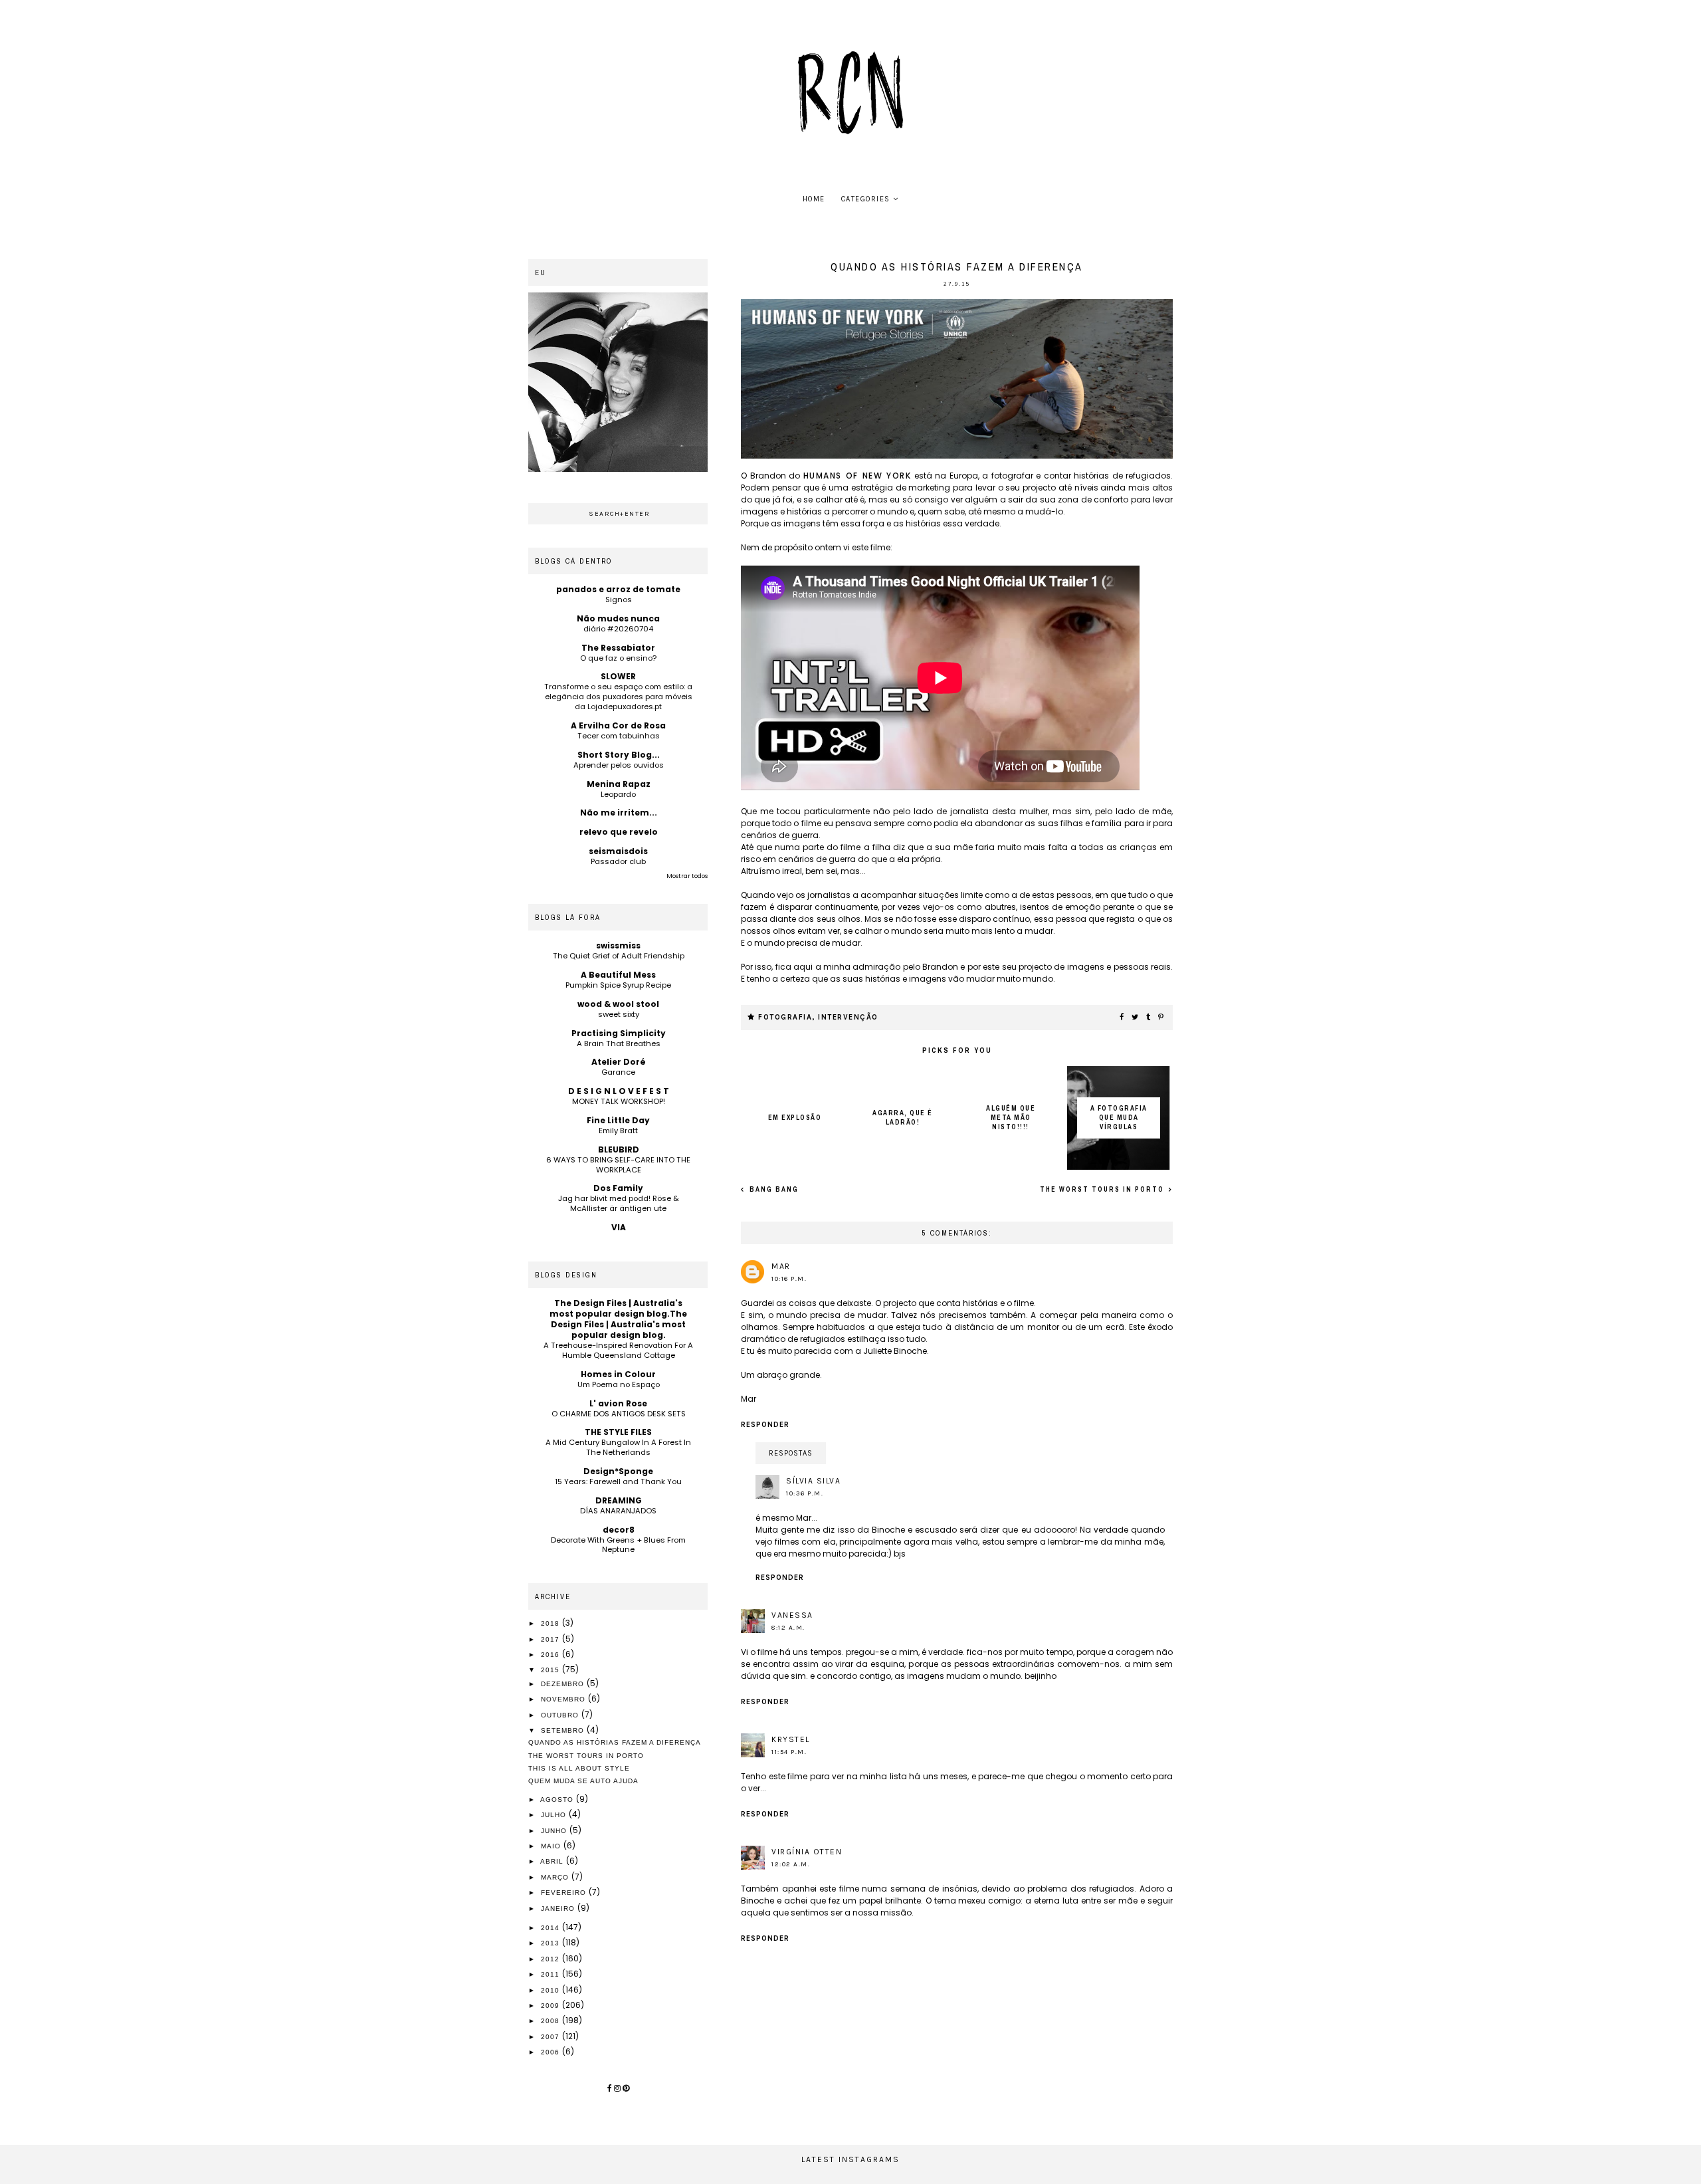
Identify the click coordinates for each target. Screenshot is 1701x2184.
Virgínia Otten (807, 1852)
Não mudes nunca (618, 618)
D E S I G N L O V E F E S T (619, 1091)
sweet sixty (619, 1014)
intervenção (848, 1017)
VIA (619, 1227)
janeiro (559, 1909)
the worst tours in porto (1103, 1189)
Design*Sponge (618, 1471)
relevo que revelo (619, 832)
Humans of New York (857, 476)
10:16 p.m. (789, 1279)
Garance (618, 1072)
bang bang (773, 1189)
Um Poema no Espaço (619, 1384)
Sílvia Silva (813, 1481)
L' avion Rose (618, 1403)
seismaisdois (618, 851)
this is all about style (579, 1768)
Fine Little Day (618, 1120)
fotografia (785, 1017)
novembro (564, 1699)
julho (555, 1815)
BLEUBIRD (619, 1149)
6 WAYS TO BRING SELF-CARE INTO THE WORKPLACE (618, 1165)
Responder (765, 1425)
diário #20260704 (618, 629)
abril (553, 1861)
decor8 (619, 1530)
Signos (619, 600)
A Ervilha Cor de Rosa (618, 725)
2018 (551, 1623)
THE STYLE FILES (618, 1432)
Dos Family (618, 1188)
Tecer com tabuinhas (619, 736)
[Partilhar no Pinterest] (1161, 1018)
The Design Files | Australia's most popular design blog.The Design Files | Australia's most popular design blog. (618, 1319)
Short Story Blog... (619, 755)
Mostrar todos (687, 876)
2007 (551, 2037)
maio (552, 1846)
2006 (551, 2052)
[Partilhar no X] (1136, 1018)
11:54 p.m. (789, 1752)
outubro (561, 1715)
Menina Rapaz (619, 784)
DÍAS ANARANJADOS (618, 1511)
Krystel (791, 1739)
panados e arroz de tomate (618, 589)
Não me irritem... (619, 813)
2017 (551, 1639)
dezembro (564, 1684)
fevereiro (565, 1893)
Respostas (791, 1453)
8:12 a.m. (788, 1628)
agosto (558, 1800)
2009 (551, 2006)
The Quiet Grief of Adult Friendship (619, 956)
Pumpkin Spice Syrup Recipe (618, 985)
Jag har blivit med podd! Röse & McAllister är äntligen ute (619, 1203)
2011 (551, 1974)
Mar (781, 1266)
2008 (551, 2021)
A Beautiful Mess (618, 975)
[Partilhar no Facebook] (1122, 1018)
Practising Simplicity (619, 1033)
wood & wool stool (618, 1004)
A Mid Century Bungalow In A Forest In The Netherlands (618, 1447)
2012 (551, 1959)
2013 (551, 1943)
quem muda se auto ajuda (583, 1781)
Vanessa (792, 1615)
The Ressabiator (618, 648)
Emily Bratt (618, 1131)
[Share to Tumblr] (1149, 1018)
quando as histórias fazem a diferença (615, 1742)
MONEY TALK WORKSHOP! (619, 1101)
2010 (551, 1990)
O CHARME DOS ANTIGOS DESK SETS (619, 1414)
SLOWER (618, 676)
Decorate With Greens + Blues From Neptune (618, 1545)
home (814, 199)
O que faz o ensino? (618, 658)
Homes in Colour (618, 1374)
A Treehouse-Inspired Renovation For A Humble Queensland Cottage (618, 1350)
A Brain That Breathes (619, 1043)
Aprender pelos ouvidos (619, 765)
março (556, 1877)
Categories (866, 199)
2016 (551, 1655)
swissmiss (618, 945)
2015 (551, 1670)
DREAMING (619, 1500)
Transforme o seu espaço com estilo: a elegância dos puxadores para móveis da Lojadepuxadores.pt (618, 697)
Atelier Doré (619, 1062)
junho (555, 1831)
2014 (551, 1928)
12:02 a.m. (791, 1864)
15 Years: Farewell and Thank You (618, 1481)
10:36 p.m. (805, 1493)
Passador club (618, 861)
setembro (564, 1730)
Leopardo (618, 794)
